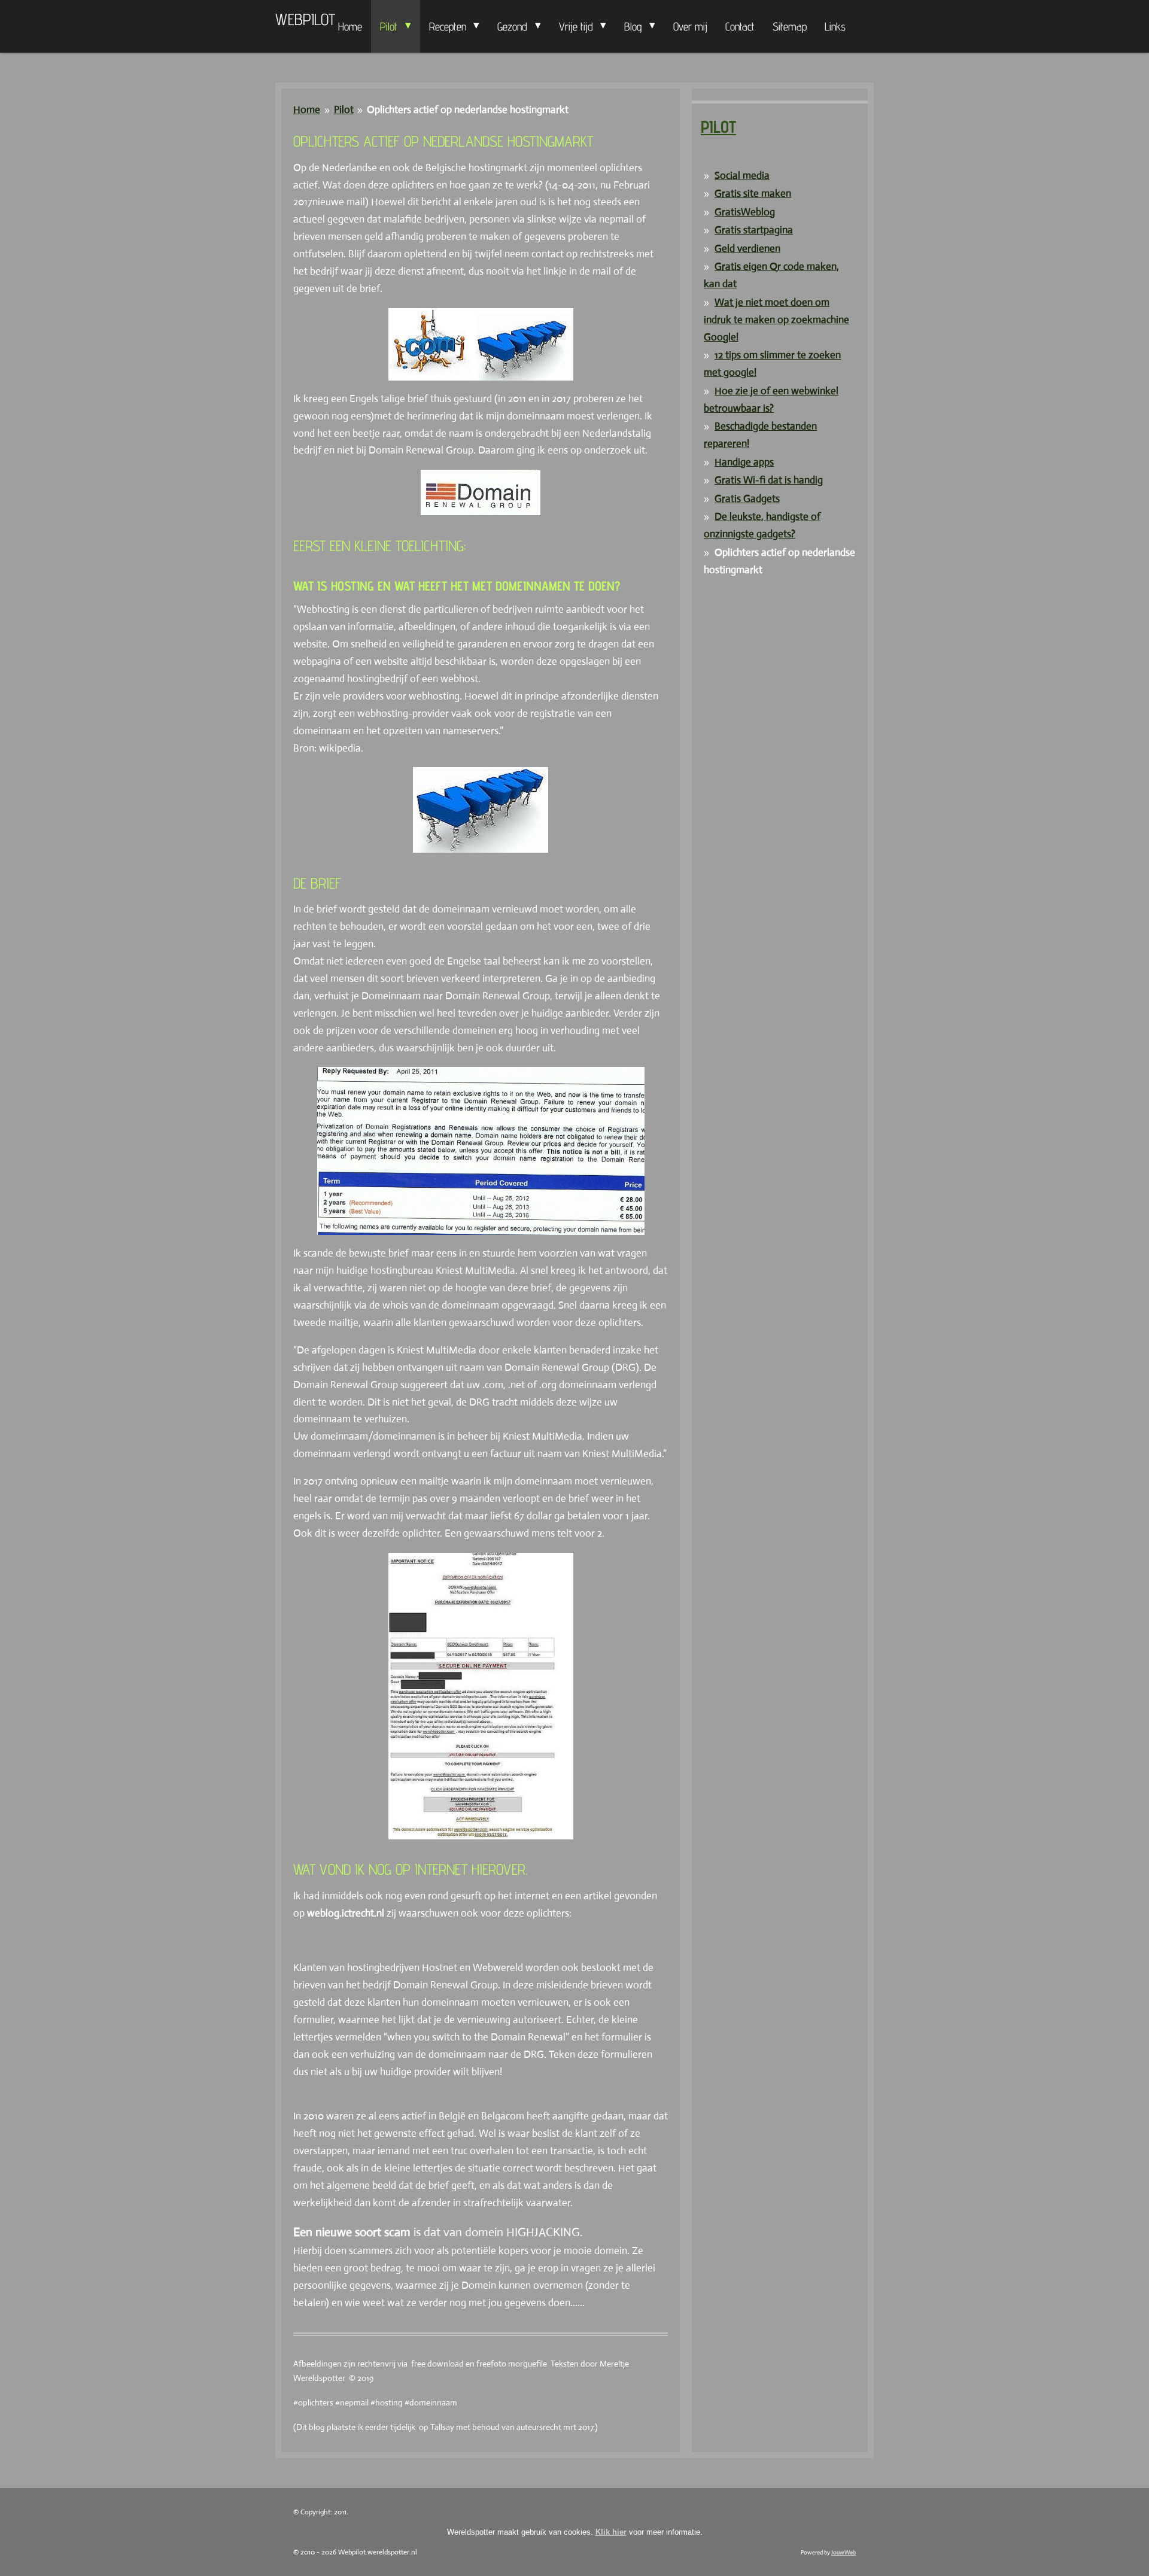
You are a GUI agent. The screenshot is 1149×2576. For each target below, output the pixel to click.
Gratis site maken (753, 194)
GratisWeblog (745, 212)
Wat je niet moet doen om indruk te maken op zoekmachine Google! (776, 320)
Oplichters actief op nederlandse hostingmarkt (468, 110)
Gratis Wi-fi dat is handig (769, 480)
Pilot (344, 110)
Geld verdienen (747, 249)
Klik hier (611, 2532)
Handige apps (744, 462)
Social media (742, 176)
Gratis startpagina (754, 230)
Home (307, 110)
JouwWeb (843, 2552)
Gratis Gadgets (747, 499)
